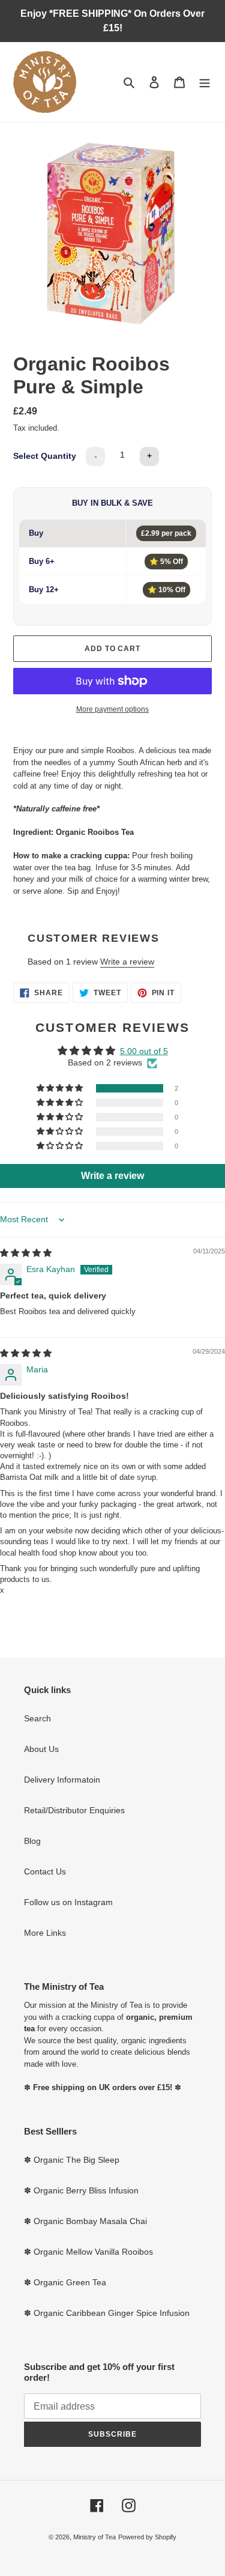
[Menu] (205, 82)
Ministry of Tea (94, 2537)
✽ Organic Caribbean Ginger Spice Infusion (107, 2313)
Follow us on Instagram (68, 1902)
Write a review (127, 962)
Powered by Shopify (147, 2537)
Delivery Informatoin (62, 1780)
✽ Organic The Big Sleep (72, 2160)
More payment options (112, 709)
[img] (26, 1253)
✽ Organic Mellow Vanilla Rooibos (88, 2252)
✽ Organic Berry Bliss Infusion (81, 2190)
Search (37, 1718)
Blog (32, 1841)
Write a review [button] (112, 1176)
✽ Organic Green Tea (65, 2282)
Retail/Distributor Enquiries (74, 1810)
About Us (41, 1749)
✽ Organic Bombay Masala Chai (85, 2221)
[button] (61, 1088)
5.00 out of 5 (144, 1051)
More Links (45, 1933)
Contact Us (45, 1871)
